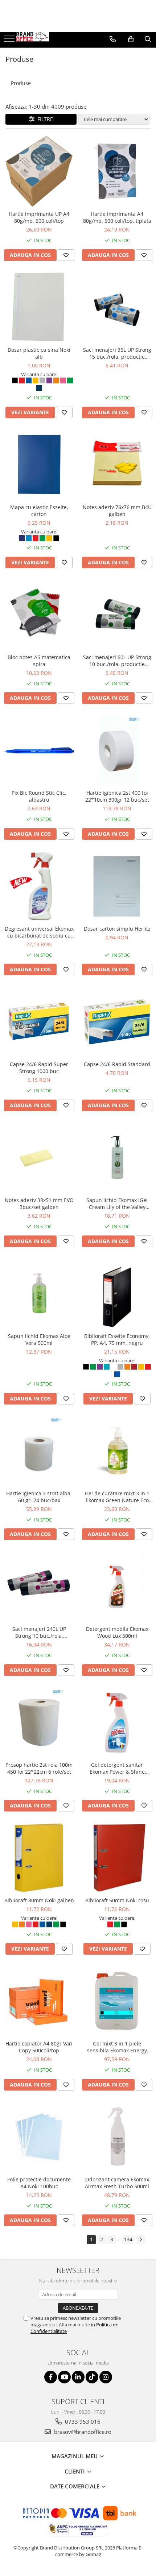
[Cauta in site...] (148, 39)
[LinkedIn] (78, 2377)
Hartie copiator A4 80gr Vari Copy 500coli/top (39, 2047)
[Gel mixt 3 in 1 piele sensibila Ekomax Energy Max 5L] (117, 2001)
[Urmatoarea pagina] (140, 2240)
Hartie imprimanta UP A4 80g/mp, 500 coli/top (39, 217)
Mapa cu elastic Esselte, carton (39, 511)
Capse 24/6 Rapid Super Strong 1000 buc (39, 1068)
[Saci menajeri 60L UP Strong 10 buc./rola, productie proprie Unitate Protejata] (117, 615)
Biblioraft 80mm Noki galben (39, 1900)
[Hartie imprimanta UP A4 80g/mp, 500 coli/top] (39, 171)
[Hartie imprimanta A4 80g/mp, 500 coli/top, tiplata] (117, 171)
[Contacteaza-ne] (113, 39)
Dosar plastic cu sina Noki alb (39, 353)
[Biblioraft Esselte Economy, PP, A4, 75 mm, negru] (117, 1293)
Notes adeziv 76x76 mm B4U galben (117, 511)
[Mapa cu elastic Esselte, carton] (39, 465)
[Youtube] (64, 2377)
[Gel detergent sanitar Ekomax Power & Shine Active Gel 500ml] (117, 1722)
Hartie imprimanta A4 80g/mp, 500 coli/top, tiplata (117, 217)
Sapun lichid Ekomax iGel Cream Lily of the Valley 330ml (117, 1204)
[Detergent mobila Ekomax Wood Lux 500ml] (117, 1586)
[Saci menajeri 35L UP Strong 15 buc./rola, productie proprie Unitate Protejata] (117, 307)
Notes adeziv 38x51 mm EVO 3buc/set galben (39, 1204)
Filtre (44, 119)
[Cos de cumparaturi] (131, 39)
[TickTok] (92, 2377)
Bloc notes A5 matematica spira (39, 661)
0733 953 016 (82, 2422)
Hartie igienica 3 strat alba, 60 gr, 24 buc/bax (39, 1497)
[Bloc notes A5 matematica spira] (39, 615)
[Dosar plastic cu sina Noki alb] (39, 307)
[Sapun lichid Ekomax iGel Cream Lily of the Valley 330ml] (117, 1158)
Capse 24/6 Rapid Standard (117, 1064)
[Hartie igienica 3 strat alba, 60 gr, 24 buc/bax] (39, 1451)
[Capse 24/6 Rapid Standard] (117, 1022)
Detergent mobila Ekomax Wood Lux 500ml (117, 1632)
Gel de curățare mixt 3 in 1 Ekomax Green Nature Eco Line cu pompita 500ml (117, 1497)
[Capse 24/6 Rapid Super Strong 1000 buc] (39, 1022)
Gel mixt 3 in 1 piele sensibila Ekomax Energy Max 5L (117, 2047)
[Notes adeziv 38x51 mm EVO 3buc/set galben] (39, 1158)
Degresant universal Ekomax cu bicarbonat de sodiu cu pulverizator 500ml (39, 932)
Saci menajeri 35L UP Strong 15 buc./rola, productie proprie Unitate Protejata (117, 353)
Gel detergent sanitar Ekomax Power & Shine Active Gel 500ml (117, 1768)
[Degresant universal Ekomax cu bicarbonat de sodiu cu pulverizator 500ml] (39, 886)
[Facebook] (51, 2377)
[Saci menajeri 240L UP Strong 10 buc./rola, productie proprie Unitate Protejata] (39, 1586)
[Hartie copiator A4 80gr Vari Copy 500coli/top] (39, 2001)
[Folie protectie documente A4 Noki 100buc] (39, 2137)
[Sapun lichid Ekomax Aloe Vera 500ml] (39, 1293)
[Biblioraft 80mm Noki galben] (39, 1858)
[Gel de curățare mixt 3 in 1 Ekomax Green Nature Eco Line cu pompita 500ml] (117, 1451)
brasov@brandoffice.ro (82, 2432)
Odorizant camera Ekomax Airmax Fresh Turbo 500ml (117, 2183)
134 (128, 2239)
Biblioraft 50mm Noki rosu (117, 1900)
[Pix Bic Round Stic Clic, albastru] (39, 750)
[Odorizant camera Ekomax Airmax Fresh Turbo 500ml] (117, 2137)
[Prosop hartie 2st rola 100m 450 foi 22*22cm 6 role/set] (39, 1722)
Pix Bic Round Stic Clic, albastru (39, 796)
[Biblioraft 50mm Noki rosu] (117, 1858)
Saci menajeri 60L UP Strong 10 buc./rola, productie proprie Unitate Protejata (117, 661)
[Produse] (10, 41)
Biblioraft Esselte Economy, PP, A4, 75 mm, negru (117, 1339)
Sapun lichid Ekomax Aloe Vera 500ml (39, 1339)
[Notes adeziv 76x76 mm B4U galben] (117, 465)
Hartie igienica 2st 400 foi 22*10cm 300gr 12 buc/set (117, 796)
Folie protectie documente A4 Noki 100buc (39, 2183)
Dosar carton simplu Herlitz (117, 929)
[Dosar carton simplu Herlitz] (117, 886)
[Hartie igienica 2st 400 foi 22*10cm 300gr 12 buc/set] (117, 750)
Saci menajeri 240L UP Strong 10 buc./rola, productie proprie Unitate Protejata (39, 1632)
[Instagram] (106, 2377)
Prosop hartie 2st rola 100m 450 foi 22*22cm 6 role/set (39, 1768)
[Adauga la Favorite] (66, 255)
